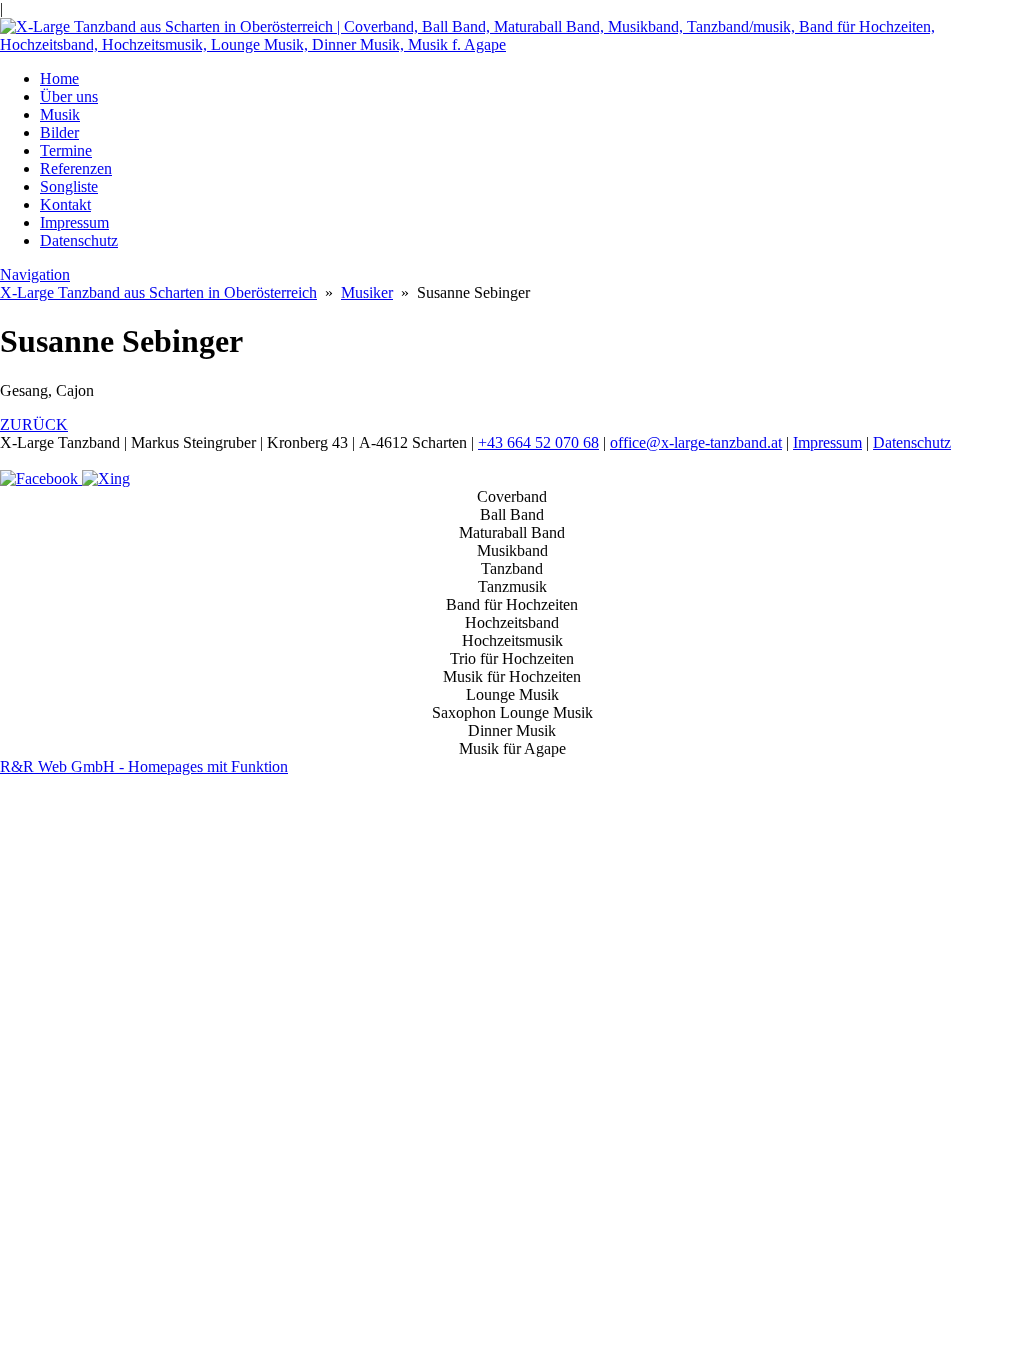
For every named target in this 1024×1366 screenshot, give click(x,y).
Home (59, 78)
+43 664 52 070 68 (538, 442)
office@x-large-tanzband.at (696, 442)
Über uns (69, 96)
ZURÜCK (34, 424)
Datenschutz (79, 240)
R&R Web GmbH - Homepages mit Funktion (144, 766)
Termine (66, 150)
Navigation (35, 274)
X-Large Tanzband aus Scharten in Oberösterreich (158, 292)
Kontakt (65, 204)
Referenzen (76, 168)
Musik (60, 114)
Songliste (69, 186)
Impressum (74, 222)
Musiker (367, 292)
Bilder (59, 132)
